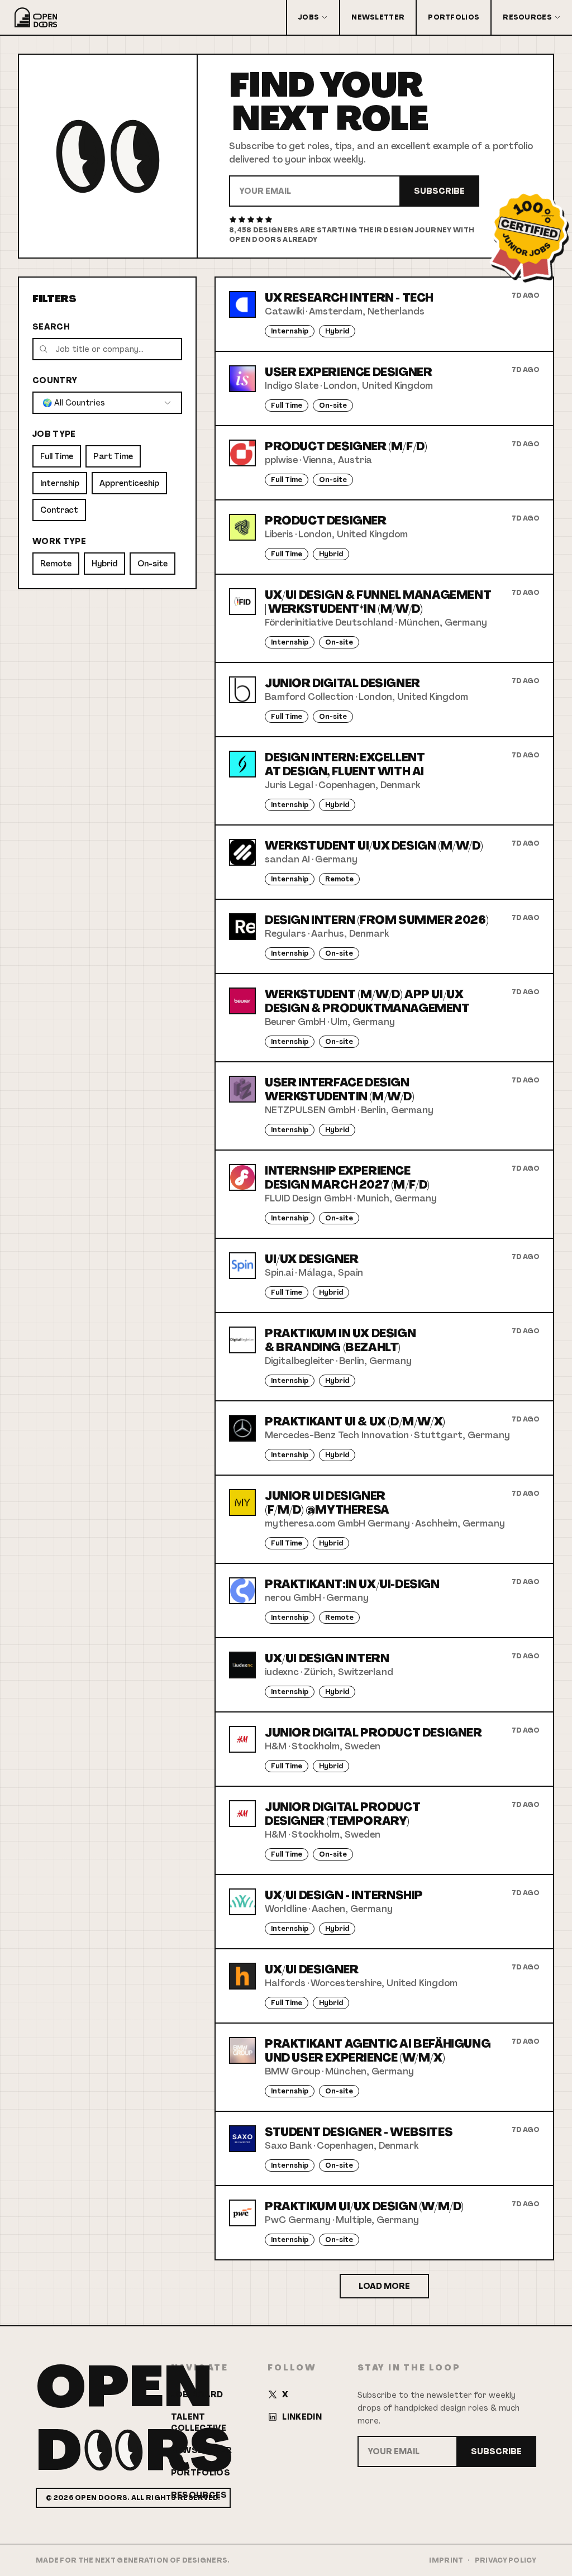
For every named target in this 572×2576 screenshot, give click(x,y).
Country (55, 380)
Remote (56, 564)
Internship (60, 483)
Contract (59, 510)
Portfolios (454, 17)
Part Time (113, 456)
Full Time (57, 456)
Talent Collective (199, 2422)
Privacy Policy (506, 2560)
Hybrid (104, 564)
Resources (527, 17)
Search (51, 327)
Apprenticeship (129, 483)
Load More (384, 2286)
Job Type (54, 434)
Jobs (309, 17)
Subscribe (439, 191)
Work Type (59, 541)
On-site (152, 564)
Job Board (197, 2394)
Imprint (446, 2560)
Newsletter (378, 17)
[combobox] (107, 403)
